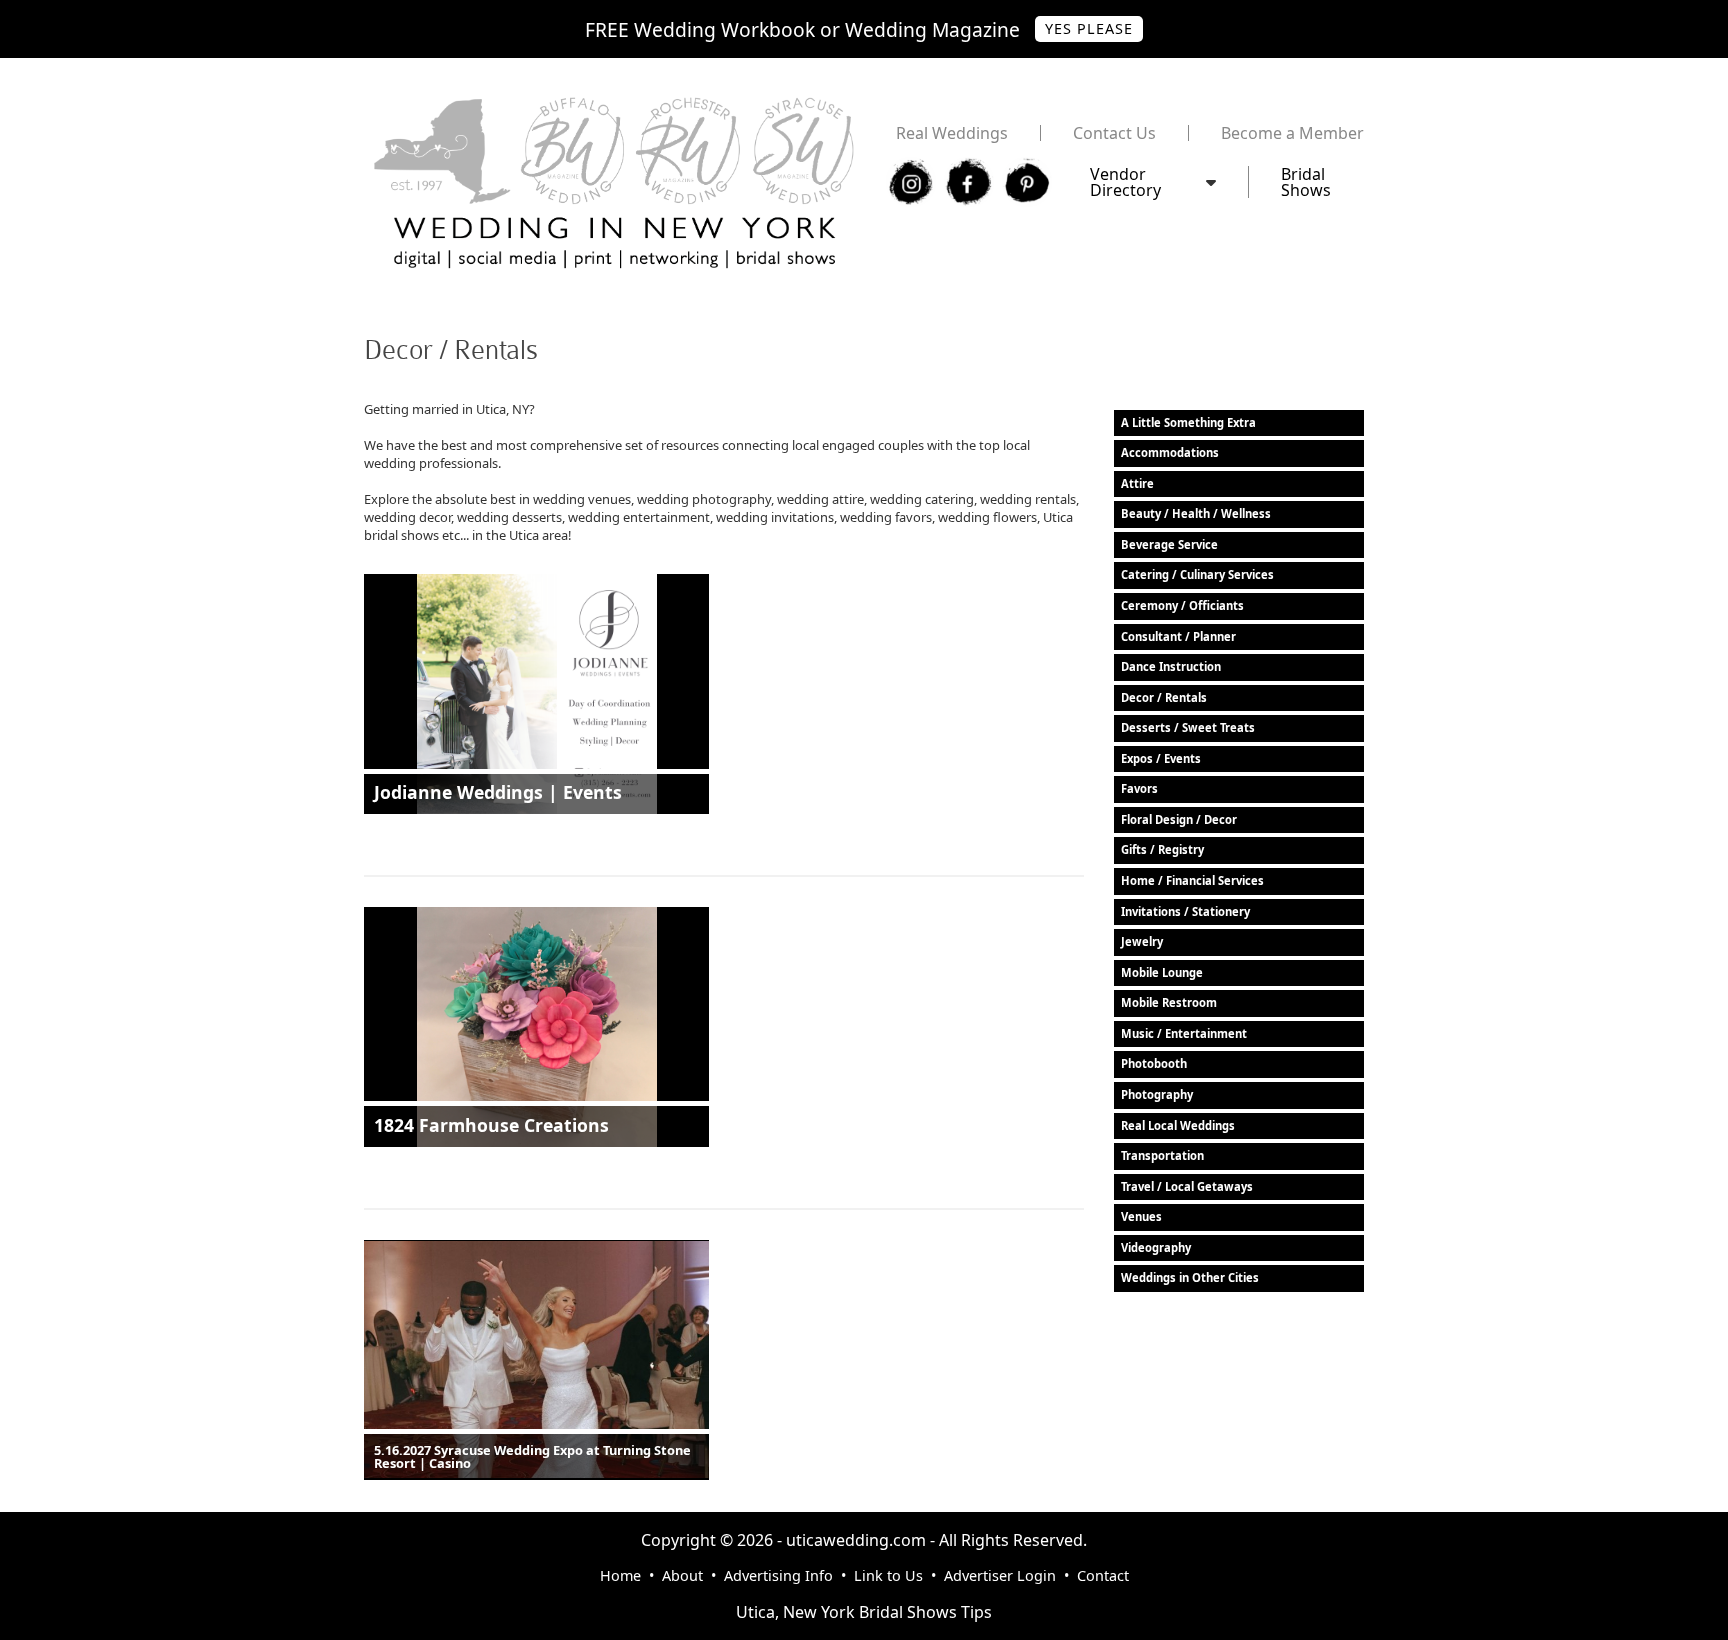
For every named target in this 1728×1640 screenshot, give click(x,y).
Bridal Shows (1306, 182)
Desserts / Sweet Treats (1188, 727)
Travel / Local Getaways (1187, 1186)
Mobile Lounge (1162, 972)
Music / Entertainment (1184, 1033)
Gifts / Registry (1162, 849)
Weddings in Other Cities (1190, 1277)
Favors (1139, 788)
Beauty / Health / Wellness (1196, 513)
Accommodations (1170, 452)
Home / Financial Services (1192, 880)
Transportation (1162, 1155)
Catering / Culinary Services (1197, 574)
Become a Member (1292, 133)
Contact (1103, 1575)
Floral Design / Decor (1179, 819)
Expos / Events (1161, 758)
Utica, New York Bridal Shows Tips (864, 1612)
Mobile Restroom (1169, 1002)
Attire (1137, 483)
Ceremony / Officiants (1182, 605)
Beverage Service (1169, 544)
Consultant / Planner (1178, 636)
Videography (1156, 1247)
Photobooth (1154, 1063)
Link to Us (888, 1575)
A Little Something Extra (1188, 422)
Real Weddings (952, 133)
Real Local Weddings (1178, 1125)
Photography (1157, 1094)
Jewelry (1142, 941)
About (682, 1575)
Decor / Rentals (1164, 697)
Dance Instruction (1171, 666)
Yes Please (1089, 28)
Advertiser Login (1000, 1575)
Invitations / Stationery (1185, 911)
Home (620, 1575)
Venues (1141, 1216)
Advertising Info (778, 1575)
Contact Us (1114, 133)
